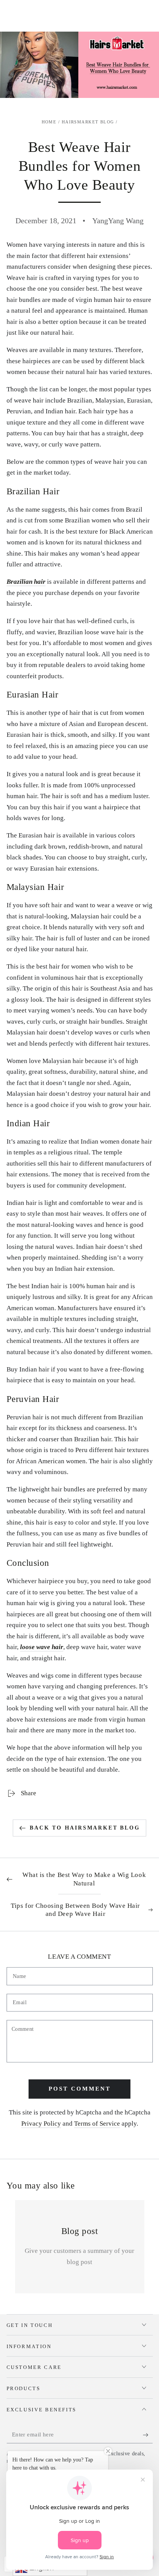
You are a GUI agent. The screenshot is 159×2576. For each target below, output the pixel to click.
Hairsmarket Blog (88, 122)
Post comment (80, 2089)
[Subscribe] (148, 2435)
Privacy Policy (41, 2124)
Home (49, 122)
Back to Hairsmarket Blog (85, 1828)
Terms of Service (97, 2124)
